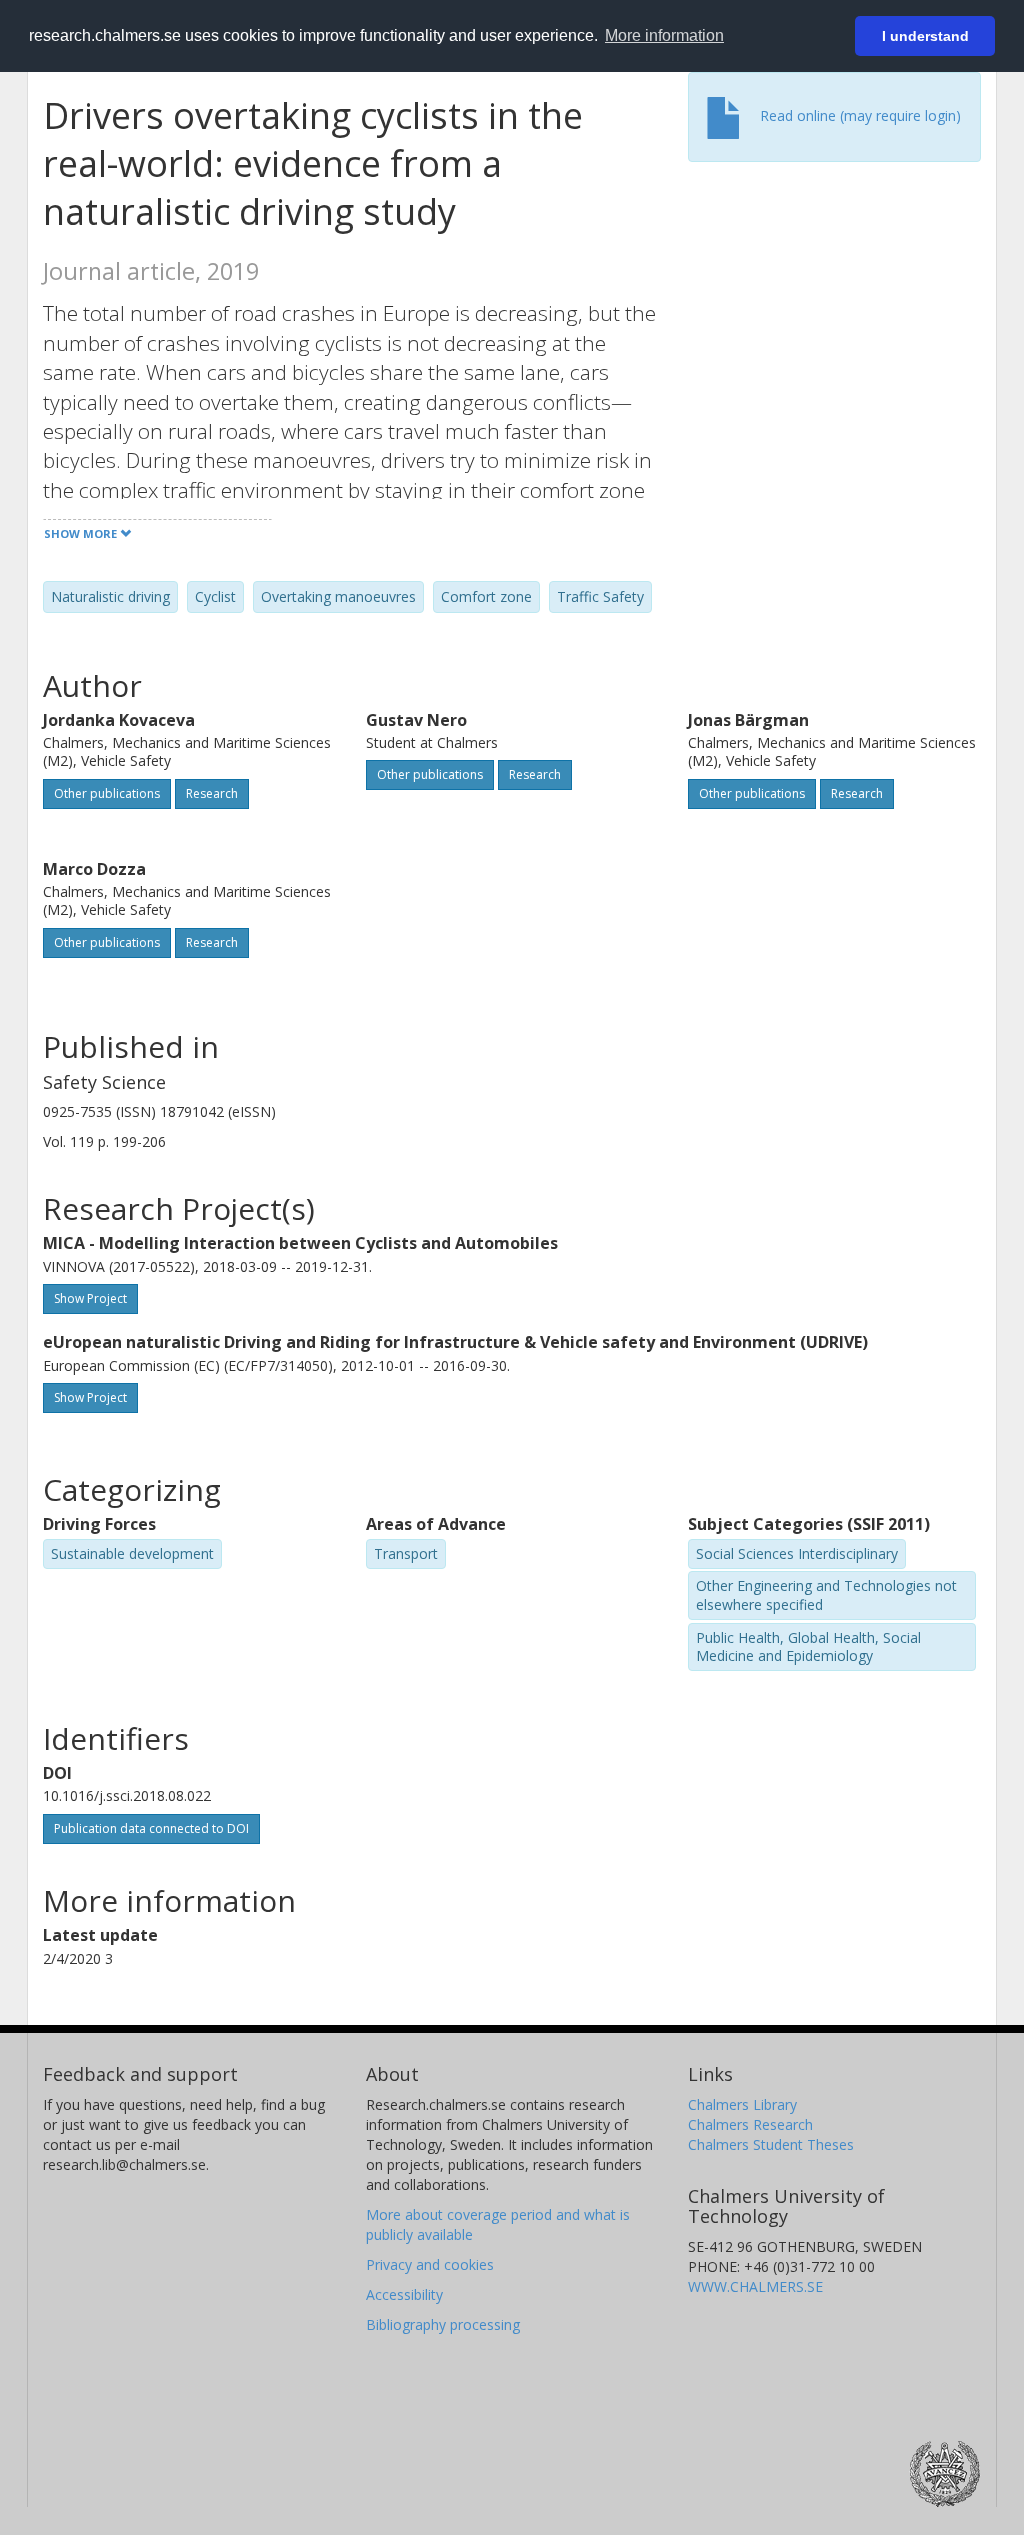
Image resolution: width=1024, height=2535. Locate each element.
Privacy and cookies (430, 2264)
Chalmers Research (750, 2124)
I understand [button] (925, 36)
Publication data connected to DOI (151, 1828)
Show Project (90, 1298)
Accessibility (404, 2294)
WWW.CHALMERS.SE (755, 2286)
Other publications (107, 793)
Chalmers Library (742, 2104)
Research (212, 793)
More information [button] (664, 35)
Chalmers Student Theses (771, 2144)
